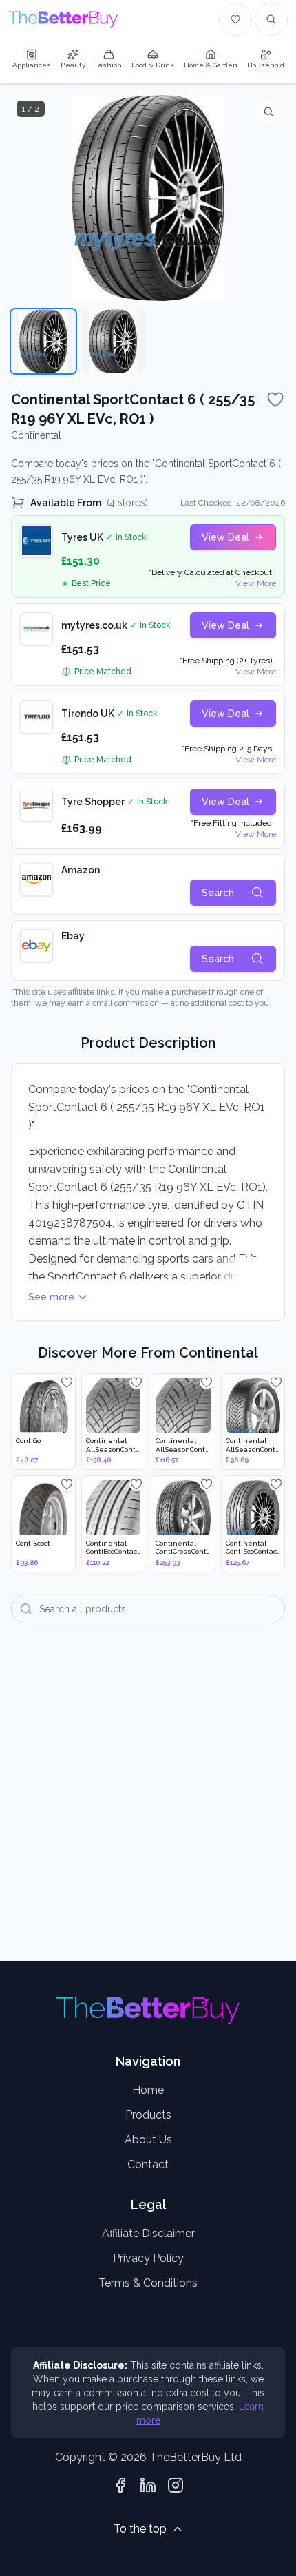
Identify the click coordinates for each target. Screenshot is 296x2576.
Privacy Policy (148, 2258)
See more (51, 1297)
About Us (148, 2140)
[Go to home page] (63, 19)
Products (148, 2115)
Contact (148, 2164)
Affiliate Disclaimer (148, 2233)
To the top (140, 2529)
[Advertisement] (148, 1802)
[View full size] (268, 112)
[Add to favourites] (275, 399)
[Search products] (271, 19)
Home (148, 2090)
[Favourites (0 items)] (235, 19)
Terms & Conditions (148, 2283)
